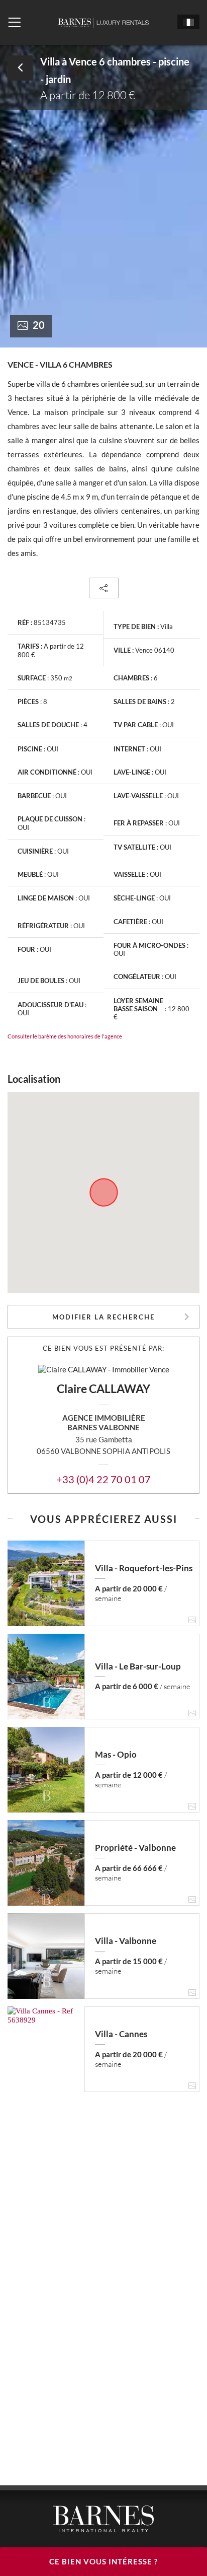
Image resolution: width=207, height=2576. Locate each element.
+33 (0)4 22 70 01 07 (103, 1479)
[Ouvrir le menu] (14, 23)
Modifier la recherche (103, 1317)
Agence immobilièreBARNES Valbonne (104, 1422)
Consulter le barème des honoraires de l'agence (65, 1036)
